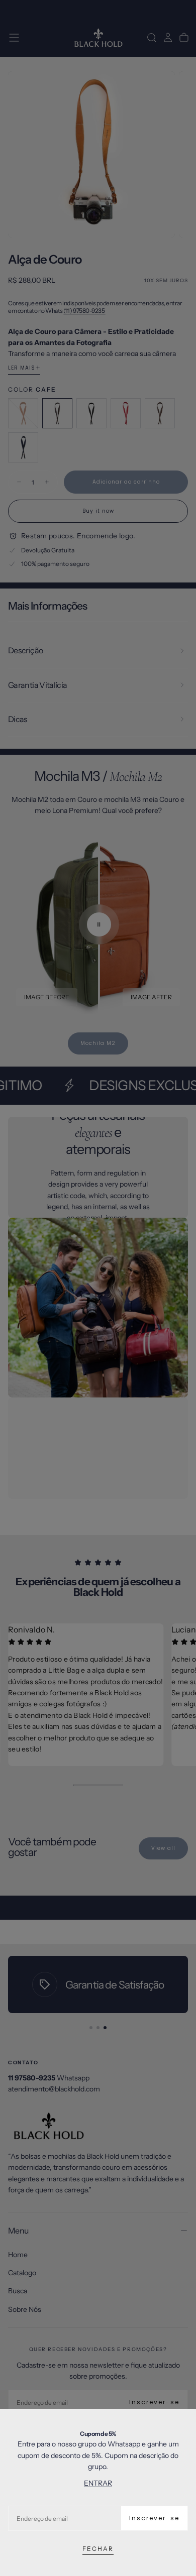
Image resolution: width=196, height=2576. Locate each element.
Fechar (98, 2549)
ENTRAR (98, 2483)
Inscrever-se (154, 2518)
